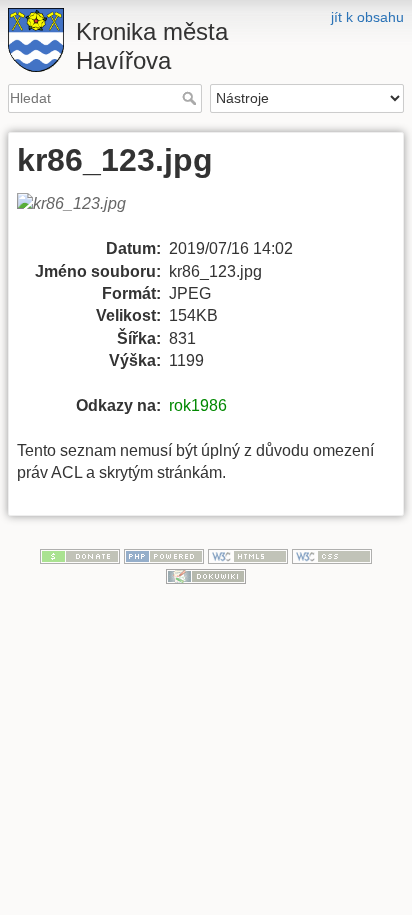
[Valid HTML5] (248, 555)
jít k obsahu (367, 17)
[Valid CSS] (332, 555)
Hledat (191, 98)
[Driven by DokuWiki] (206, 575)
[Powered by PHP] (164, 555)
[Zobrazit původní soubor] (83, 214)
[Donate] (80, 555)
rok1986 (198, 405)
